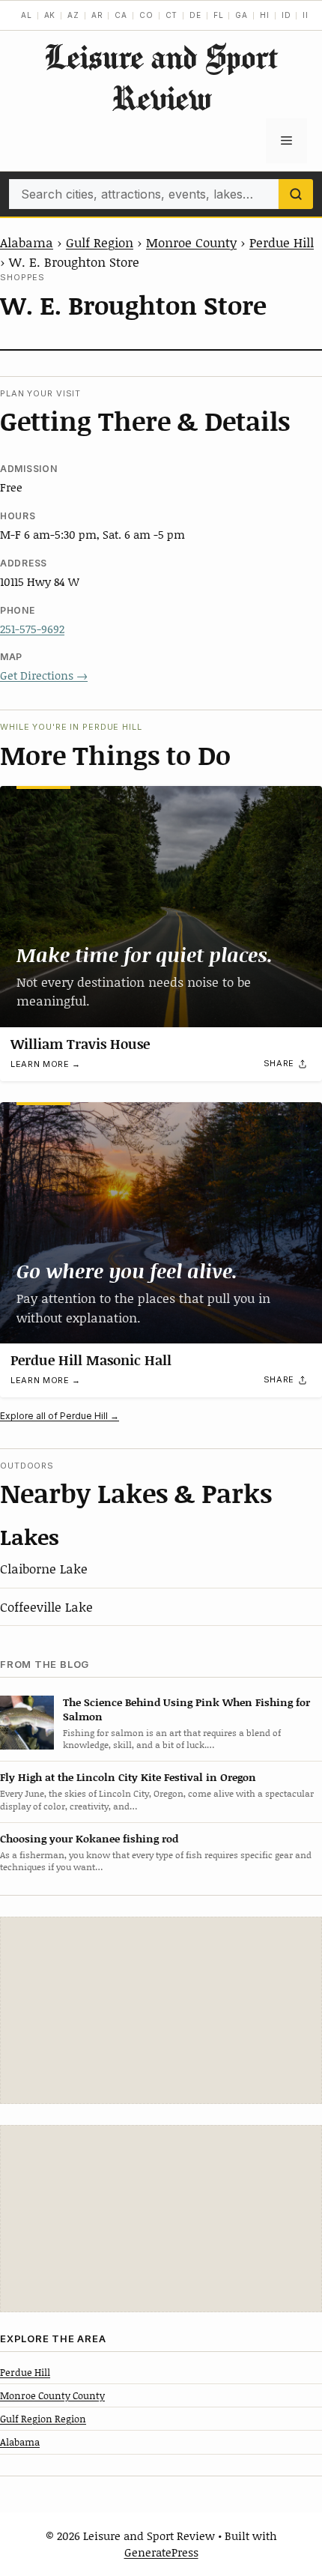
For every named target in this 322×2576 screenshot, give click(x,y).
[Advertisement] (161, 2010)
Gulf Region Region (43, 2419)
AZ (73, 15)
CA (121, 15)
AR (97, 15)
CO (146, 15)
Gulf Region (100, 242)
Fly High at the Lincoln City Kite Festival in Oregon (128, 1777)
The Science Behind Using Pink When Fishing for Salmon (186, 1709)
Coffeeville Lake (46, 1606)
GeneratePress (161, 2552)
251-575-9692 (32, 629)
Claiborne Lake (44, 1568)
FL (219, 15)
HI (265, 15)
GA (241, 15)
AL (27, 15)
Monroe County (191, 242)
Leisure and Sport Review (161, 77)
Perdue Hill (282, 242)
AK (50, 15)
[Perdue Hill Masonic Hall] (161, 1223)
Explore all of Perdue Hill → (60, 1416)
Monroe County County (52, 2395)
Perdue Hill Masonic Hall (91, 1360)
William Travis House (80, 1044)
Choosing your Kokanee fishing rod (89, 1838)
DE (195, 15)
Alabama (27, 242)
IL (307, 15)
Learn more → (46, 1064)
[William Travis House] (161, 907)
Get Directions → (44, 675)
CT (172, 15)
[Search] (296, 194)
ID (286, 15)
